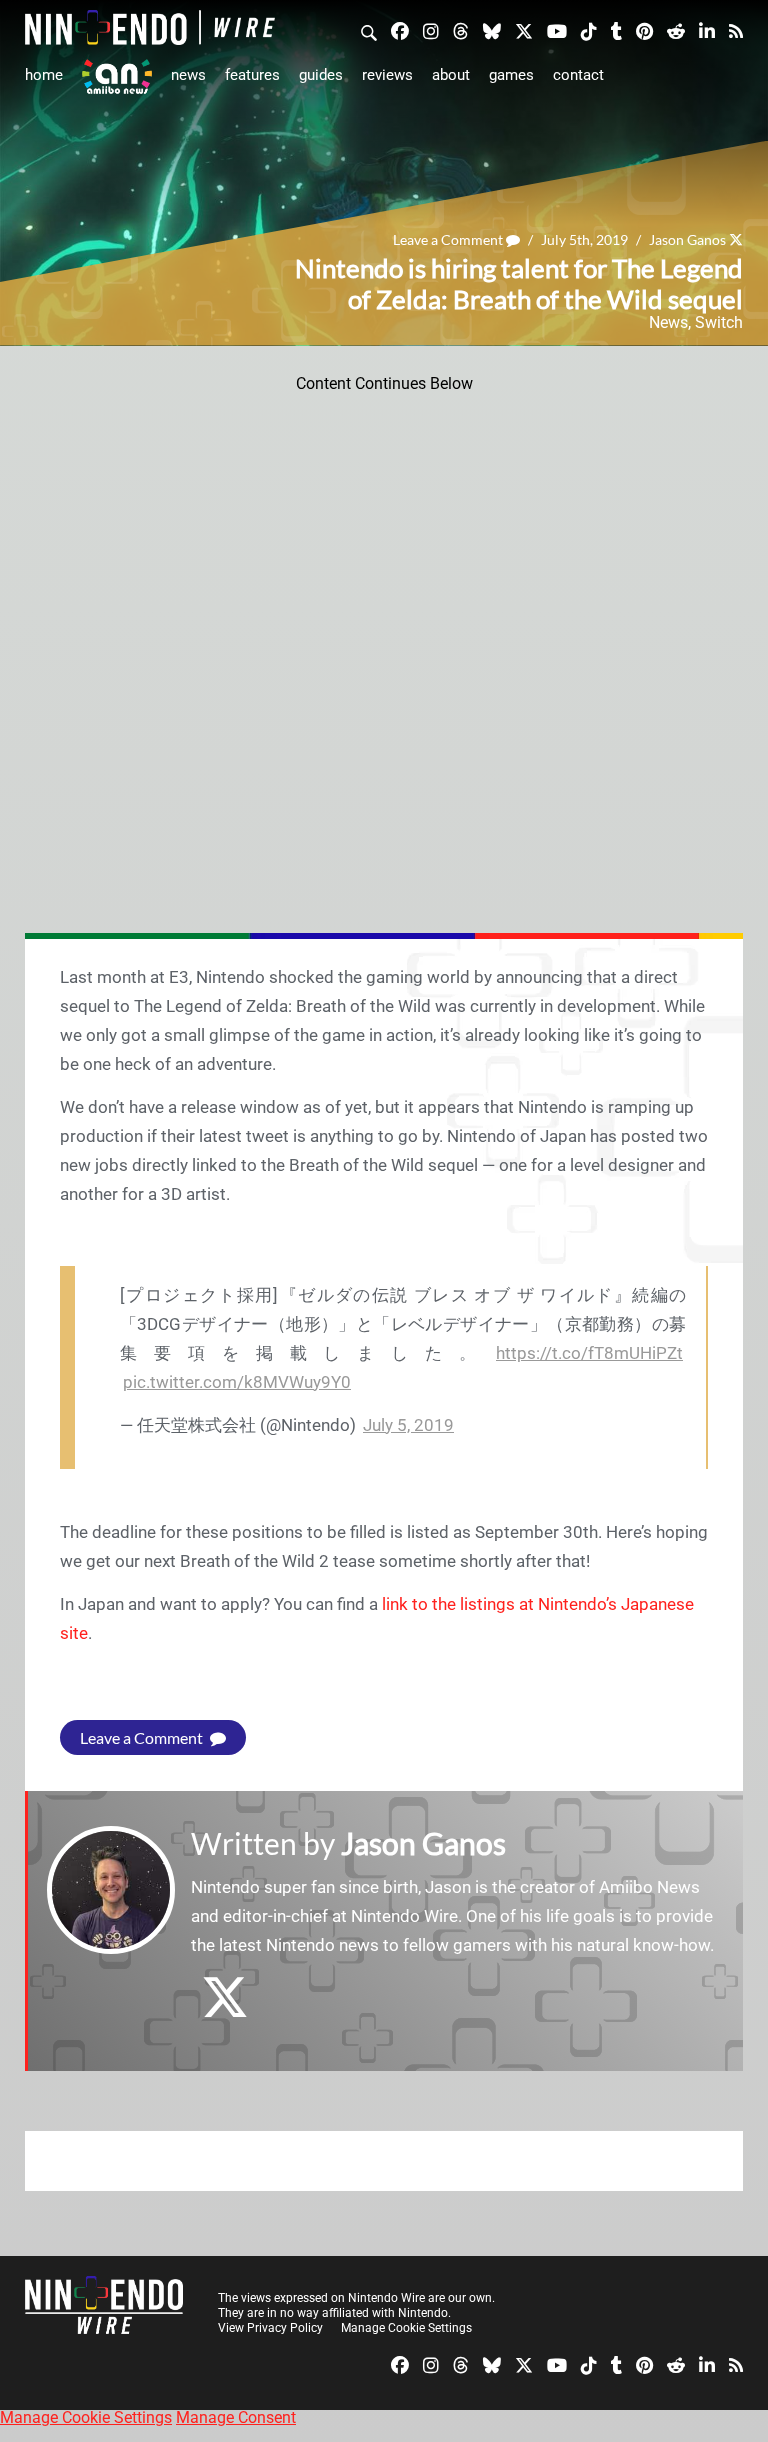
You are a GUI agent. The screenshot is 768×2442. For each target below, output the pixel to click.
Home (44, 75)
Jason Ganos (687, 239)
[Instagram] (431, 30)
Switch (719, 322)
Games (511, 75)
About (451, 75)
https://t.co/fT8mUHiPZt (589, 1353)
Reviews (387, 75)
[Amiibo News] (117, 76)
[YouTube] (557, 30)
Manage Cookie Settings (406, 2328)
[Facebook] (400, 30)
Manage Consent (236, 2417)
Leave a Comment (449, 239)
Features (252, 75)
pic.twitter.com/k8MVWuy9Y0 (237, 1382)
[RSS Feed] (736, 30)
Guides (321, 75)
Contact (578, 75)
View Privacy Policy (270, 2328)
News (188, 75)
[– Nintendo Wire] (150, 27)
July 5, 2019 (408, 1425)
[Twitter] (524, 30)
